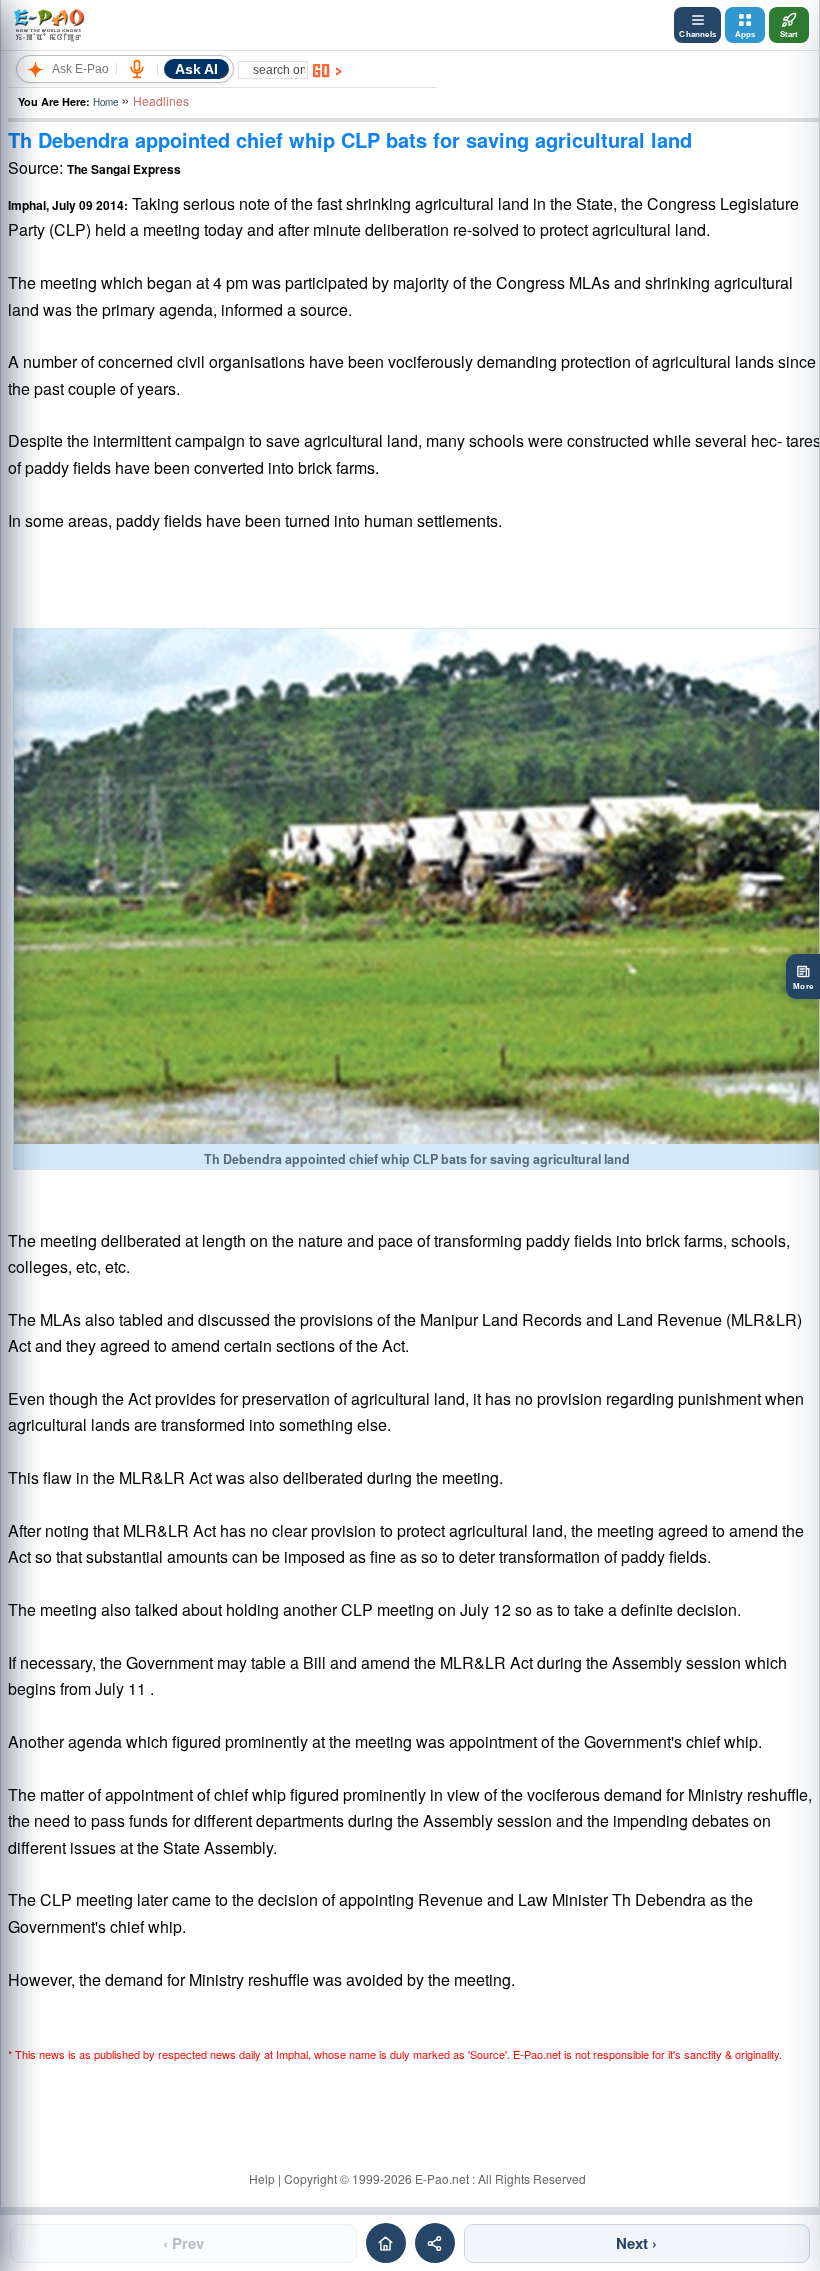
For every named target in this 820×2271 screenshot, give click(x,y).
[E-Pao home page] (386, 2243)
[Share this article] (435, 2243)
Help (262, 2178)
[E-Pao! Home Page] (48, 25)
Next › (636, 2243)
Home (105, 102)
